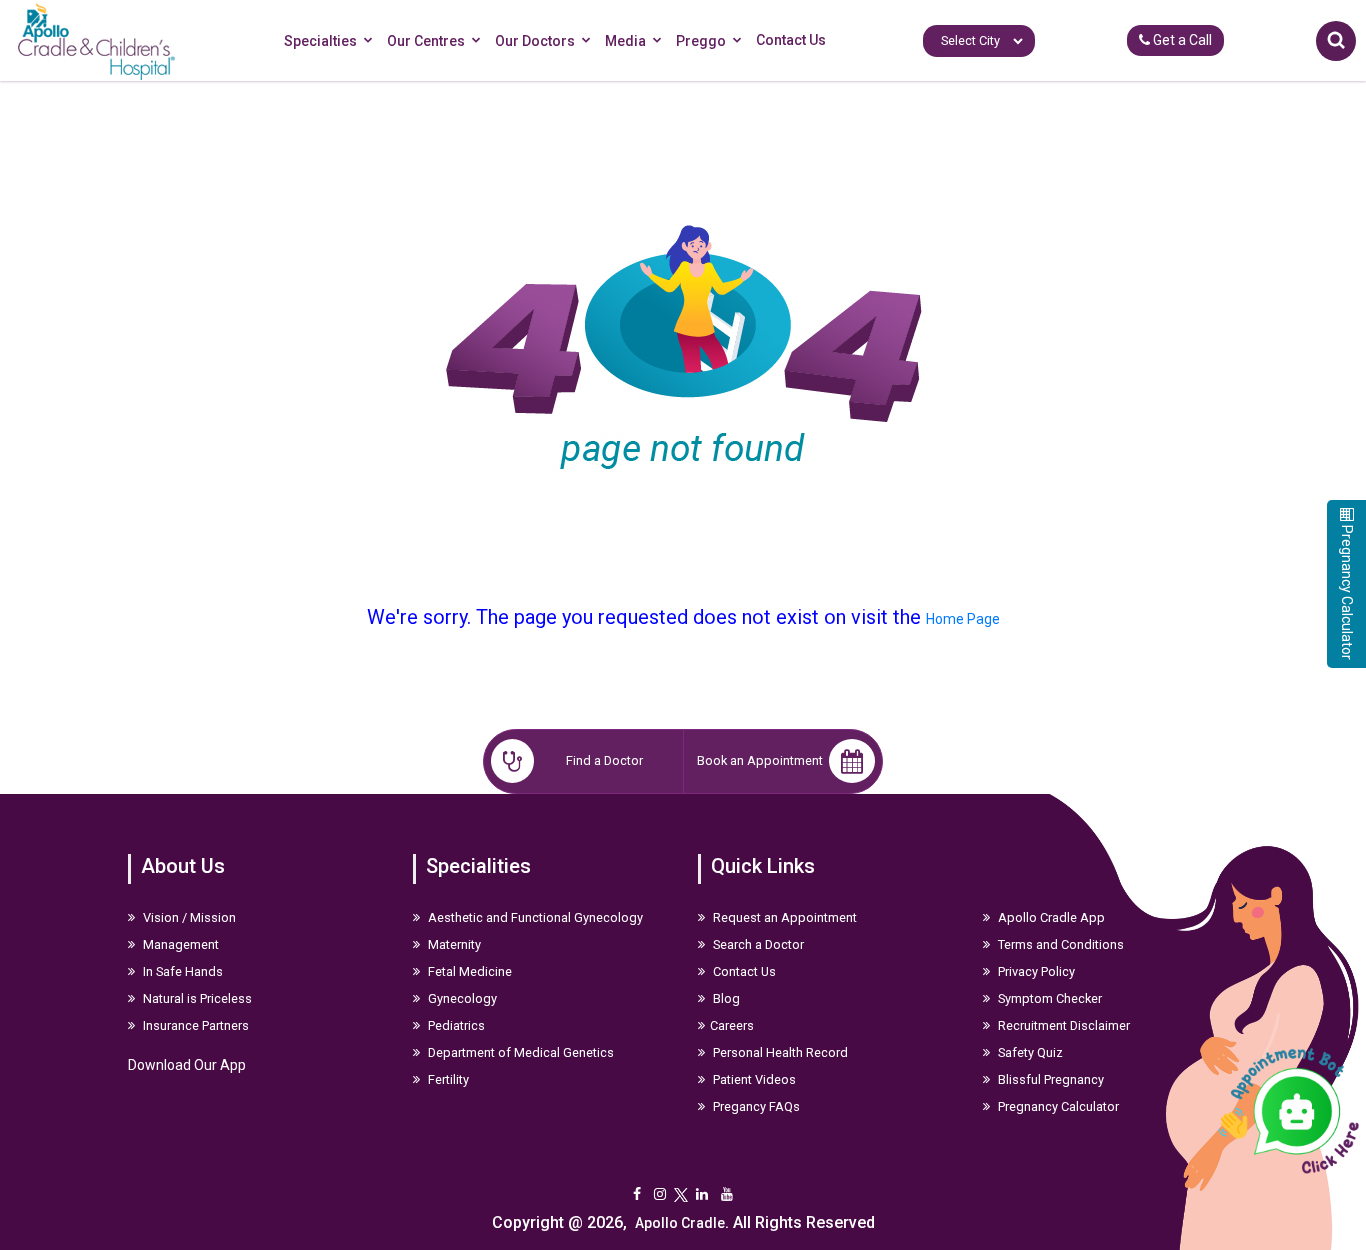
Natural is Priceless (196, 998)
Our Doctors (535, 41)
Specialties (320, 41)
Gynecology (461, 998)
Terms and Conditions (1059, 944)
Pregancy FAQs (755, 1106)
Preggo (701, 41)
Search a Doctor (757, 944)
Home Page (963, 619)
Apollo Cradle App (1050, 917)
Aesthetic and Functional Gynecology (534, 917)
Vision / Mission (188, 917)
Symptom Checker (1048, 998)
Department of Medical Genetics (519, 1052)
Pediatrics (455, 1025)
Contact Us (791, 40)
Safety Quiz (1029, 1052)
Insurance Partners (194, 1025)
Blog (725, 998)
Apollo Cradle (680, 1223)
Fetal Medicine (468, 971)
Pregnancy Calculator (1057, 1106)
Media (625, 41)
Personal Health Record (779, 1052)
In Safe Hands (181, 971)
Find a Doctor (604, 760)
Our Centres (426, 41)
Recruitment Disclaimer (1062, 1025)
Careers (732, 1025)
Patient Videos (753, 1079)
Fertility (447, 1079)
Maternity (453, 944)
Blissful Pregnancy (1049, 1079)
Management (179, 944)
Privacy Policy (1035, 971)
